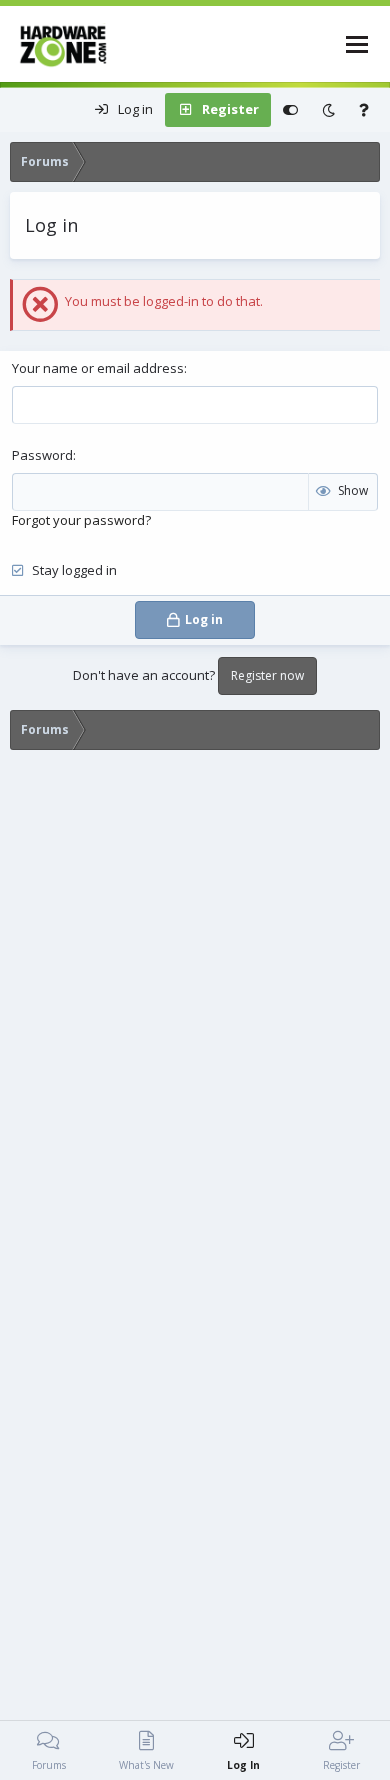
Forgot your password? (81, 520)
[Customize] (290, 110)
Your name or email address (98, 368)
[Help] (364, 110)
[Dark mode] (328, 110)
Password (42, 455)
